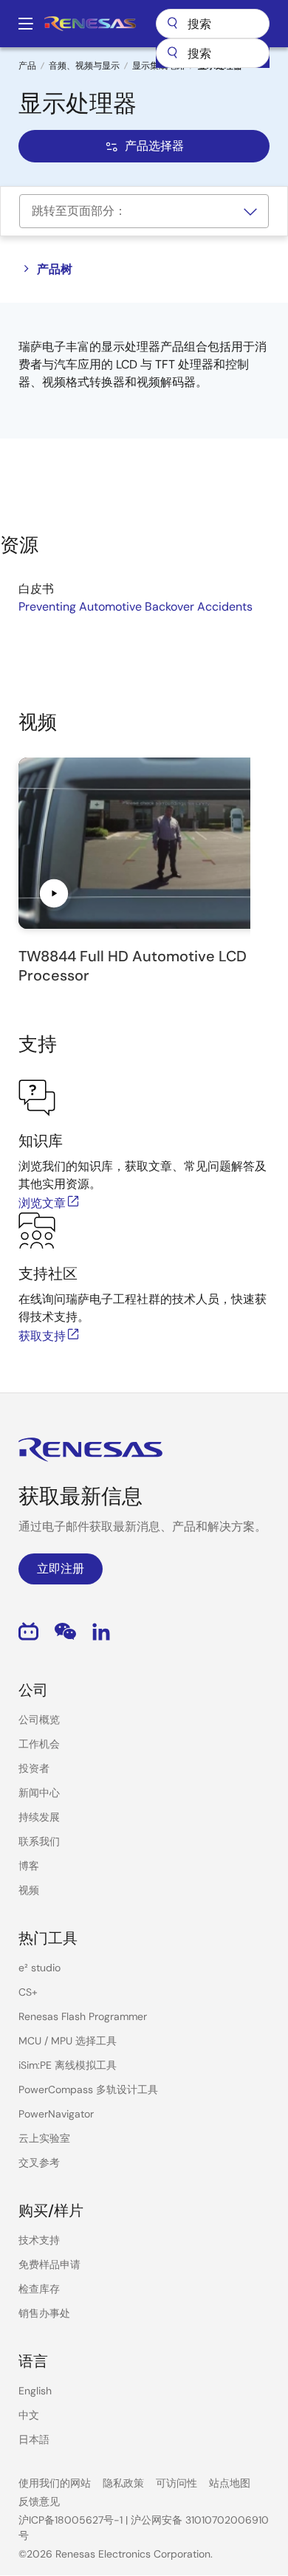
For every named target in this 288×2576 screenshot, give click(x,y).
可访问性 (176, 2483)
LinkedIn (101, 1631)
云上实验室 (44, 2138)
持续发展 (39, 1817)
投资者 (34, 1768)
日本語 (34, 2439)
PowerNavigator (56, 2114)
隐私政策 (123, 2483)
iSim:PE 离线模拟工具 (68, 2065)
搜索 (213, 24)
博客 (29, 1866)
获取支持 (42, 1336)
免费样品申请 (49, 2264)
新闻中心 (39, 1793)
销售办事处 (44, 2313)
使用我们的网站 (55, 2483)
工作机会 (39, 1744)
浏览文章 (42, 1203)
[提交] (172, 53)
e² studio (40, 1968)
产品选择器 (154, 146)
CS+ (28, 1992)
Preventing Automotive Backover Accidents (136, 607)
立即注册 (61, 1569)
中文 (29, 2415)
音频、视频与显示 (84, 66)
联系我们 (39, 1841)
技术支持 (39, 2240)
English (35, 2391)
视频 (29, 1890)
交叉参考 (39, 2163)
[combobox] (213, 53)
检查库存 (39, 2289)
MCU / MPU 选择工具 (68, 2041)
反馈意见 (39, 2501)
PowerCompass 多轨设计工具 (88, 2089)
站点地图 (230, 2483)
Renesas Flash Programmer (83, 2016)
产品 (27, 66)
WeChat (65, 1631)
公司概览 (39, 1720)
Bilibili (28, 1631)
